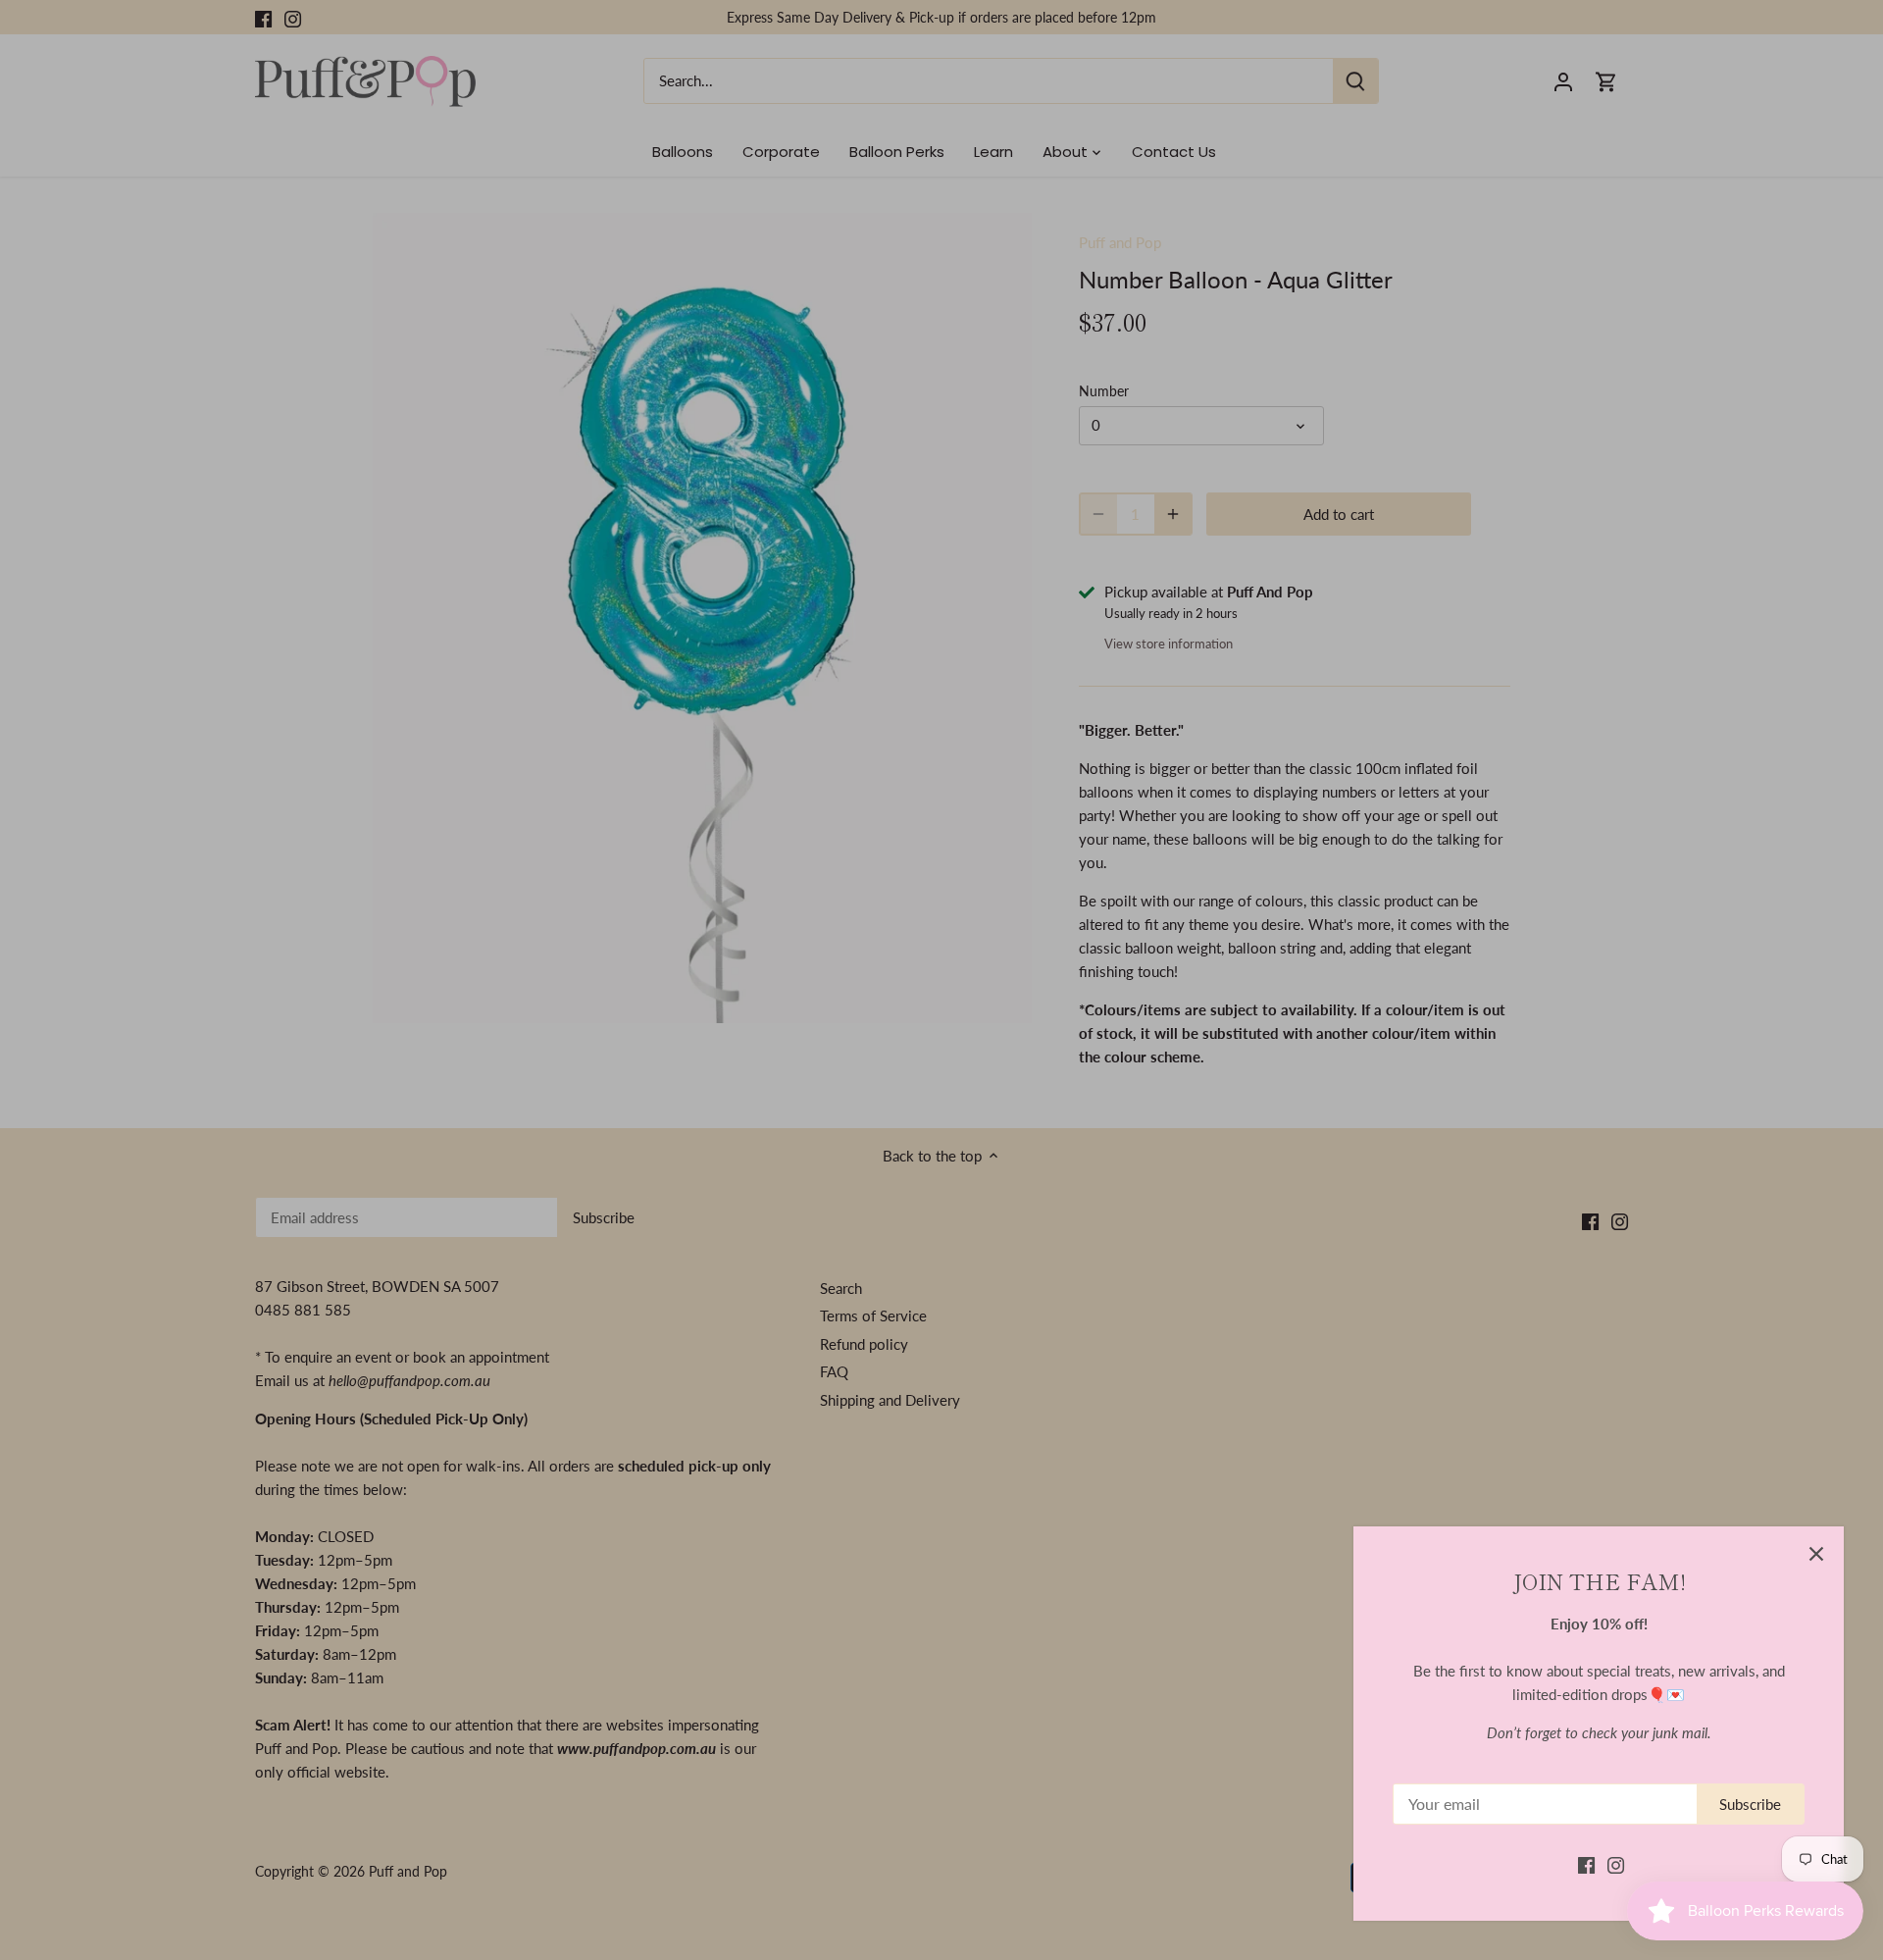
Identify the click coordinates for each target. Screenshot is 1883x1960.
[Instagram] (1616, 1864)
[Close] (1816, 1554)
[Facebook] (1586, 1864)
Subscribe (1750, 1804)
